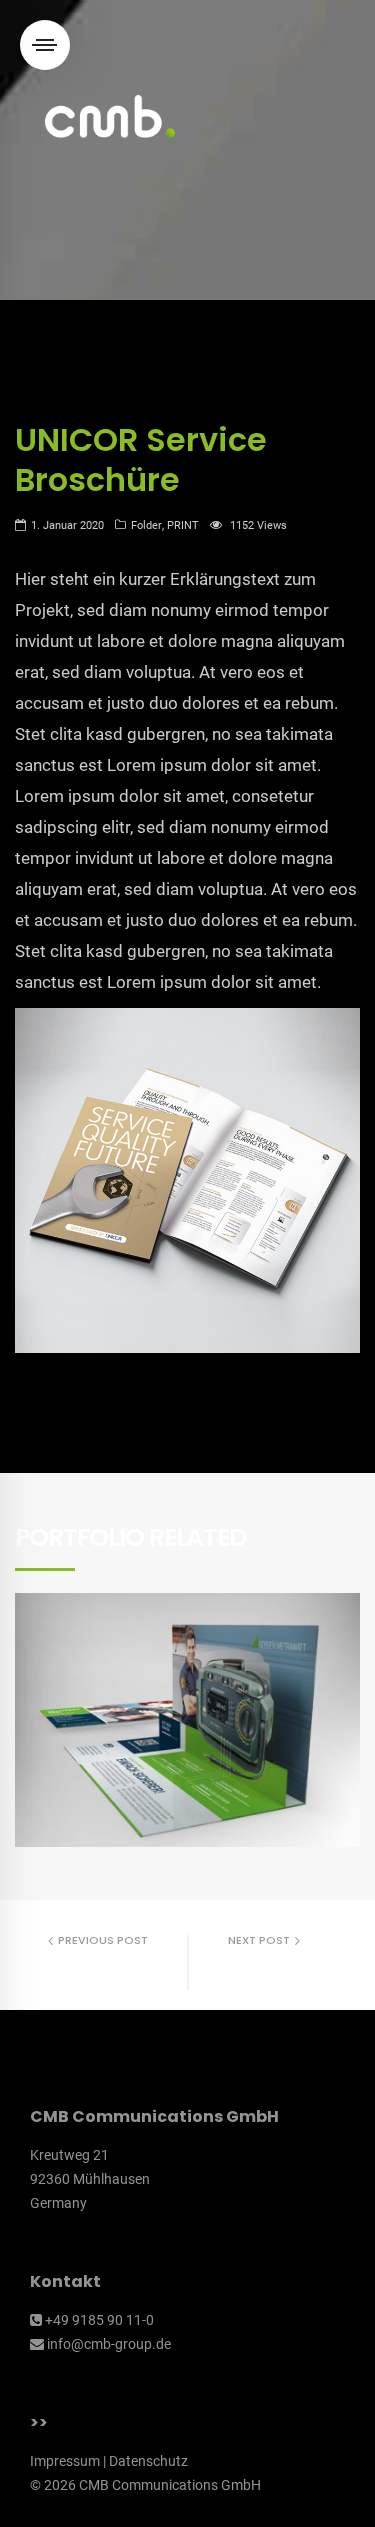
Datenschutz (148, 2461)
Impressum (65, 2461)
